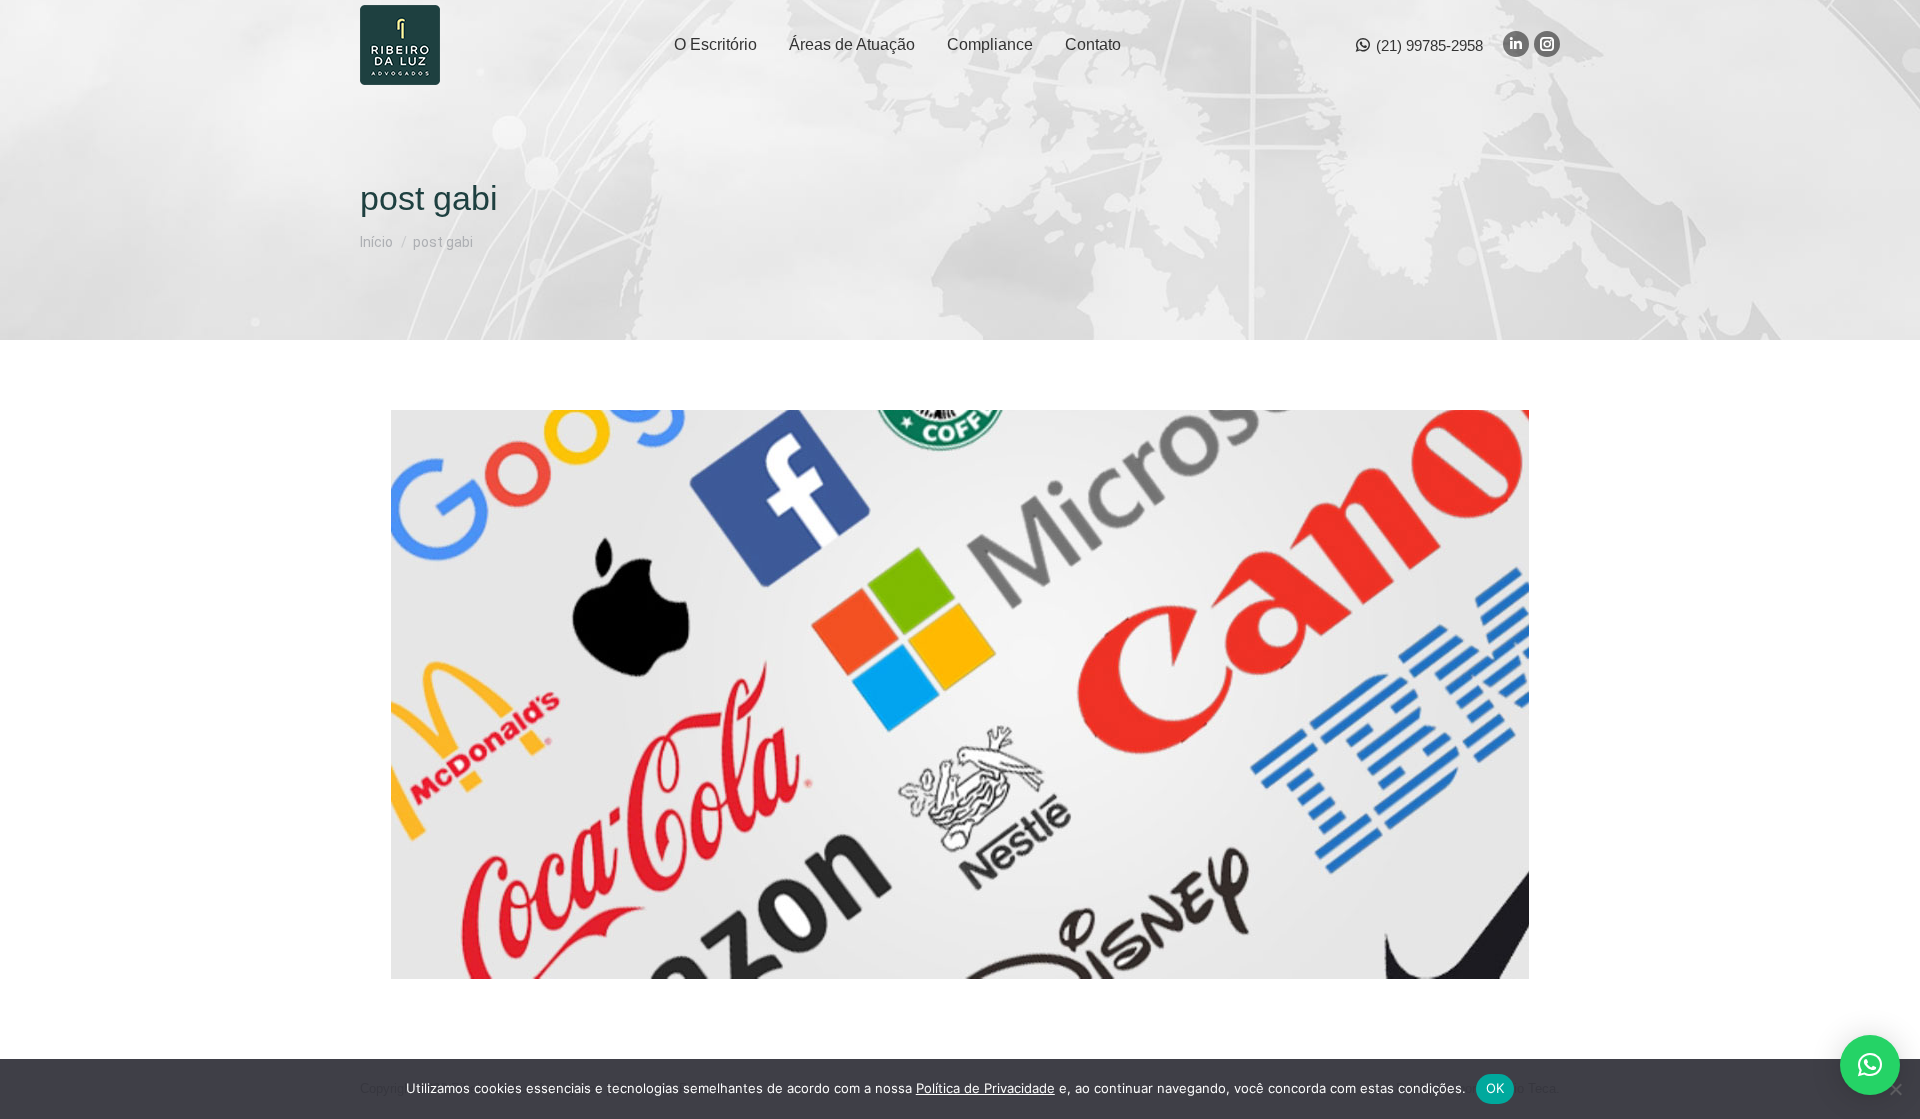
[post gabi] (960, 694)
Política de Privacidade (985, 1088)
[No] (1895, 1089)
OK (1495, 1088)
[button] (1870, 1065)
